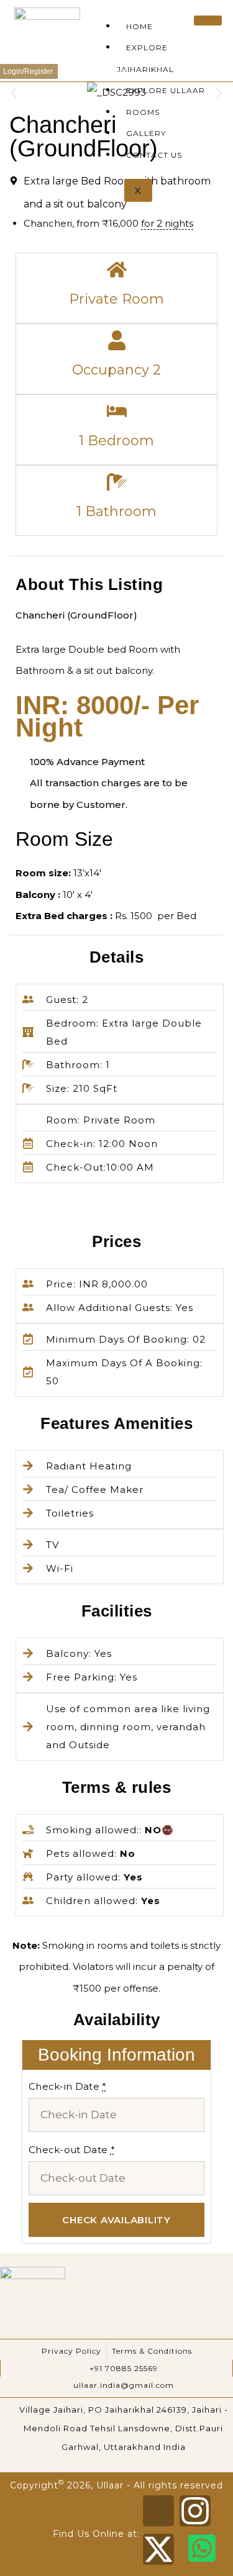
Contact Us (154, 155)
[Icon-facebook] (158, 2511)
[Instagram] (195, 2511)
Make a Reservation (95, 71)
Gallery (146, 133)
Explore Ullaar (166, 90)
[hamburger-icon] (208, 20)
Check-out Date (72, 2150)
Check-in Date (68, 2086)
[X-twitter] (158, 2549)
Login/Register (29, 71)
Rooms (143, 112)
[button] (14, 93)
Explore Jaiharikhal (145, 58)
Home (139, 26)
